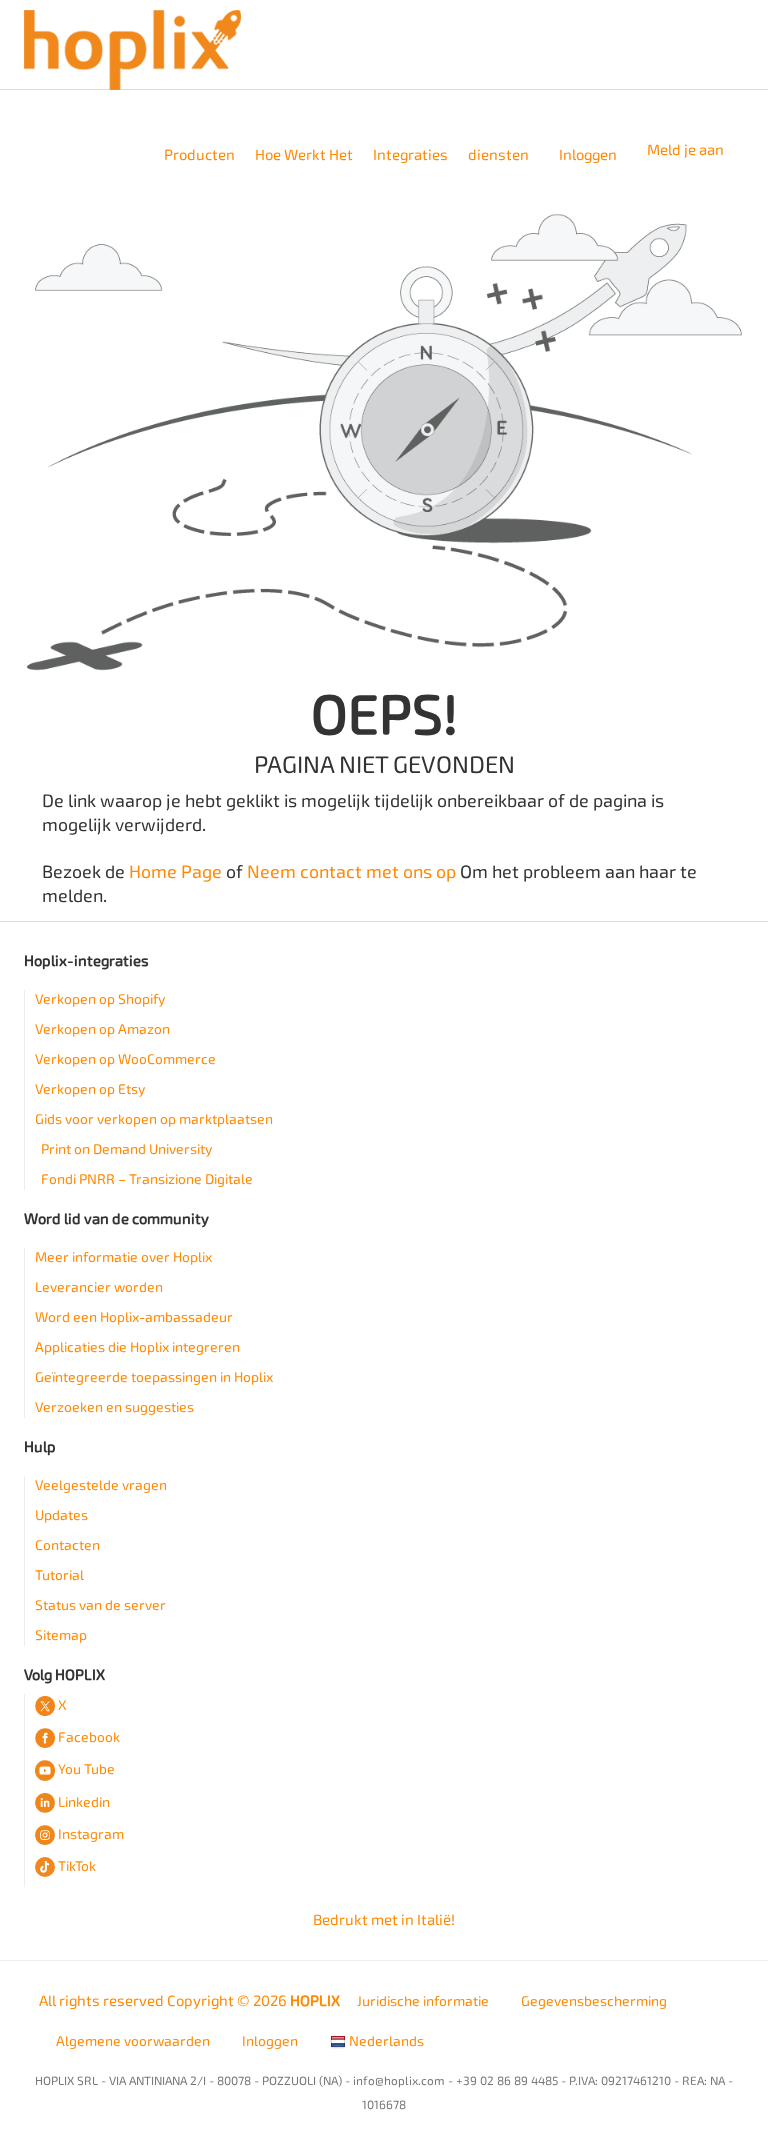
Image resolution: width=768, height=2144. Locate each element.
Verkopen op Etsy (90, 1089)
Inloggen (270, 2041)
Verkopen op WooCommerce (125, 1059)
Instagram (91, 1834)
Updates (61, 1515)
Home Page (175, 872)
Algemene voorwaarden (133, 2041)
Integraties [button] (410, 155)
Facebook (89, 1737)
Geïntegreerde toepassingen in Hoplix (154, 1377)
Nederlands (385, 2041)
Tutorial (59, 1575)
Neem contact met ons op (351, 872)
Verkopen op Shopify (100, 999)
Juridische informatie (423, 2001)
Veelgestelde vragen (101, 1485)
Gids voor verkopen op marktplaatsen (154, 1119)
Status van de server (100, 1605)
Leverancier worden (99, 1287)
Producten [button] (199, 155)
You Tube (86, 1769)
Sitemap (61, 1635)
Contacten (67, 1545)
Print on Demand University (126, 1149)
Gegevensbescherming (594, 2001)
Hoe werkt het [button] (304, 155)
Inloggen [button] (588, 155)
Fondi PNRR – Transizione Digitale (147, 1179)
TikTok (77, 1866)
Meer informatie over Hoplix (123, 1257)
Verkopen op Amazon (102, 1029)
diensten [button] (498, 155)
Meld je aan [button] (685, 150)
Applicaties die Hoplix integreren (137, 1347)
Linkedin (84, 1802)
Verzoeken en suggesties (114, 1407)
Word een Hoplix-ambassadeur (134, 1317)
